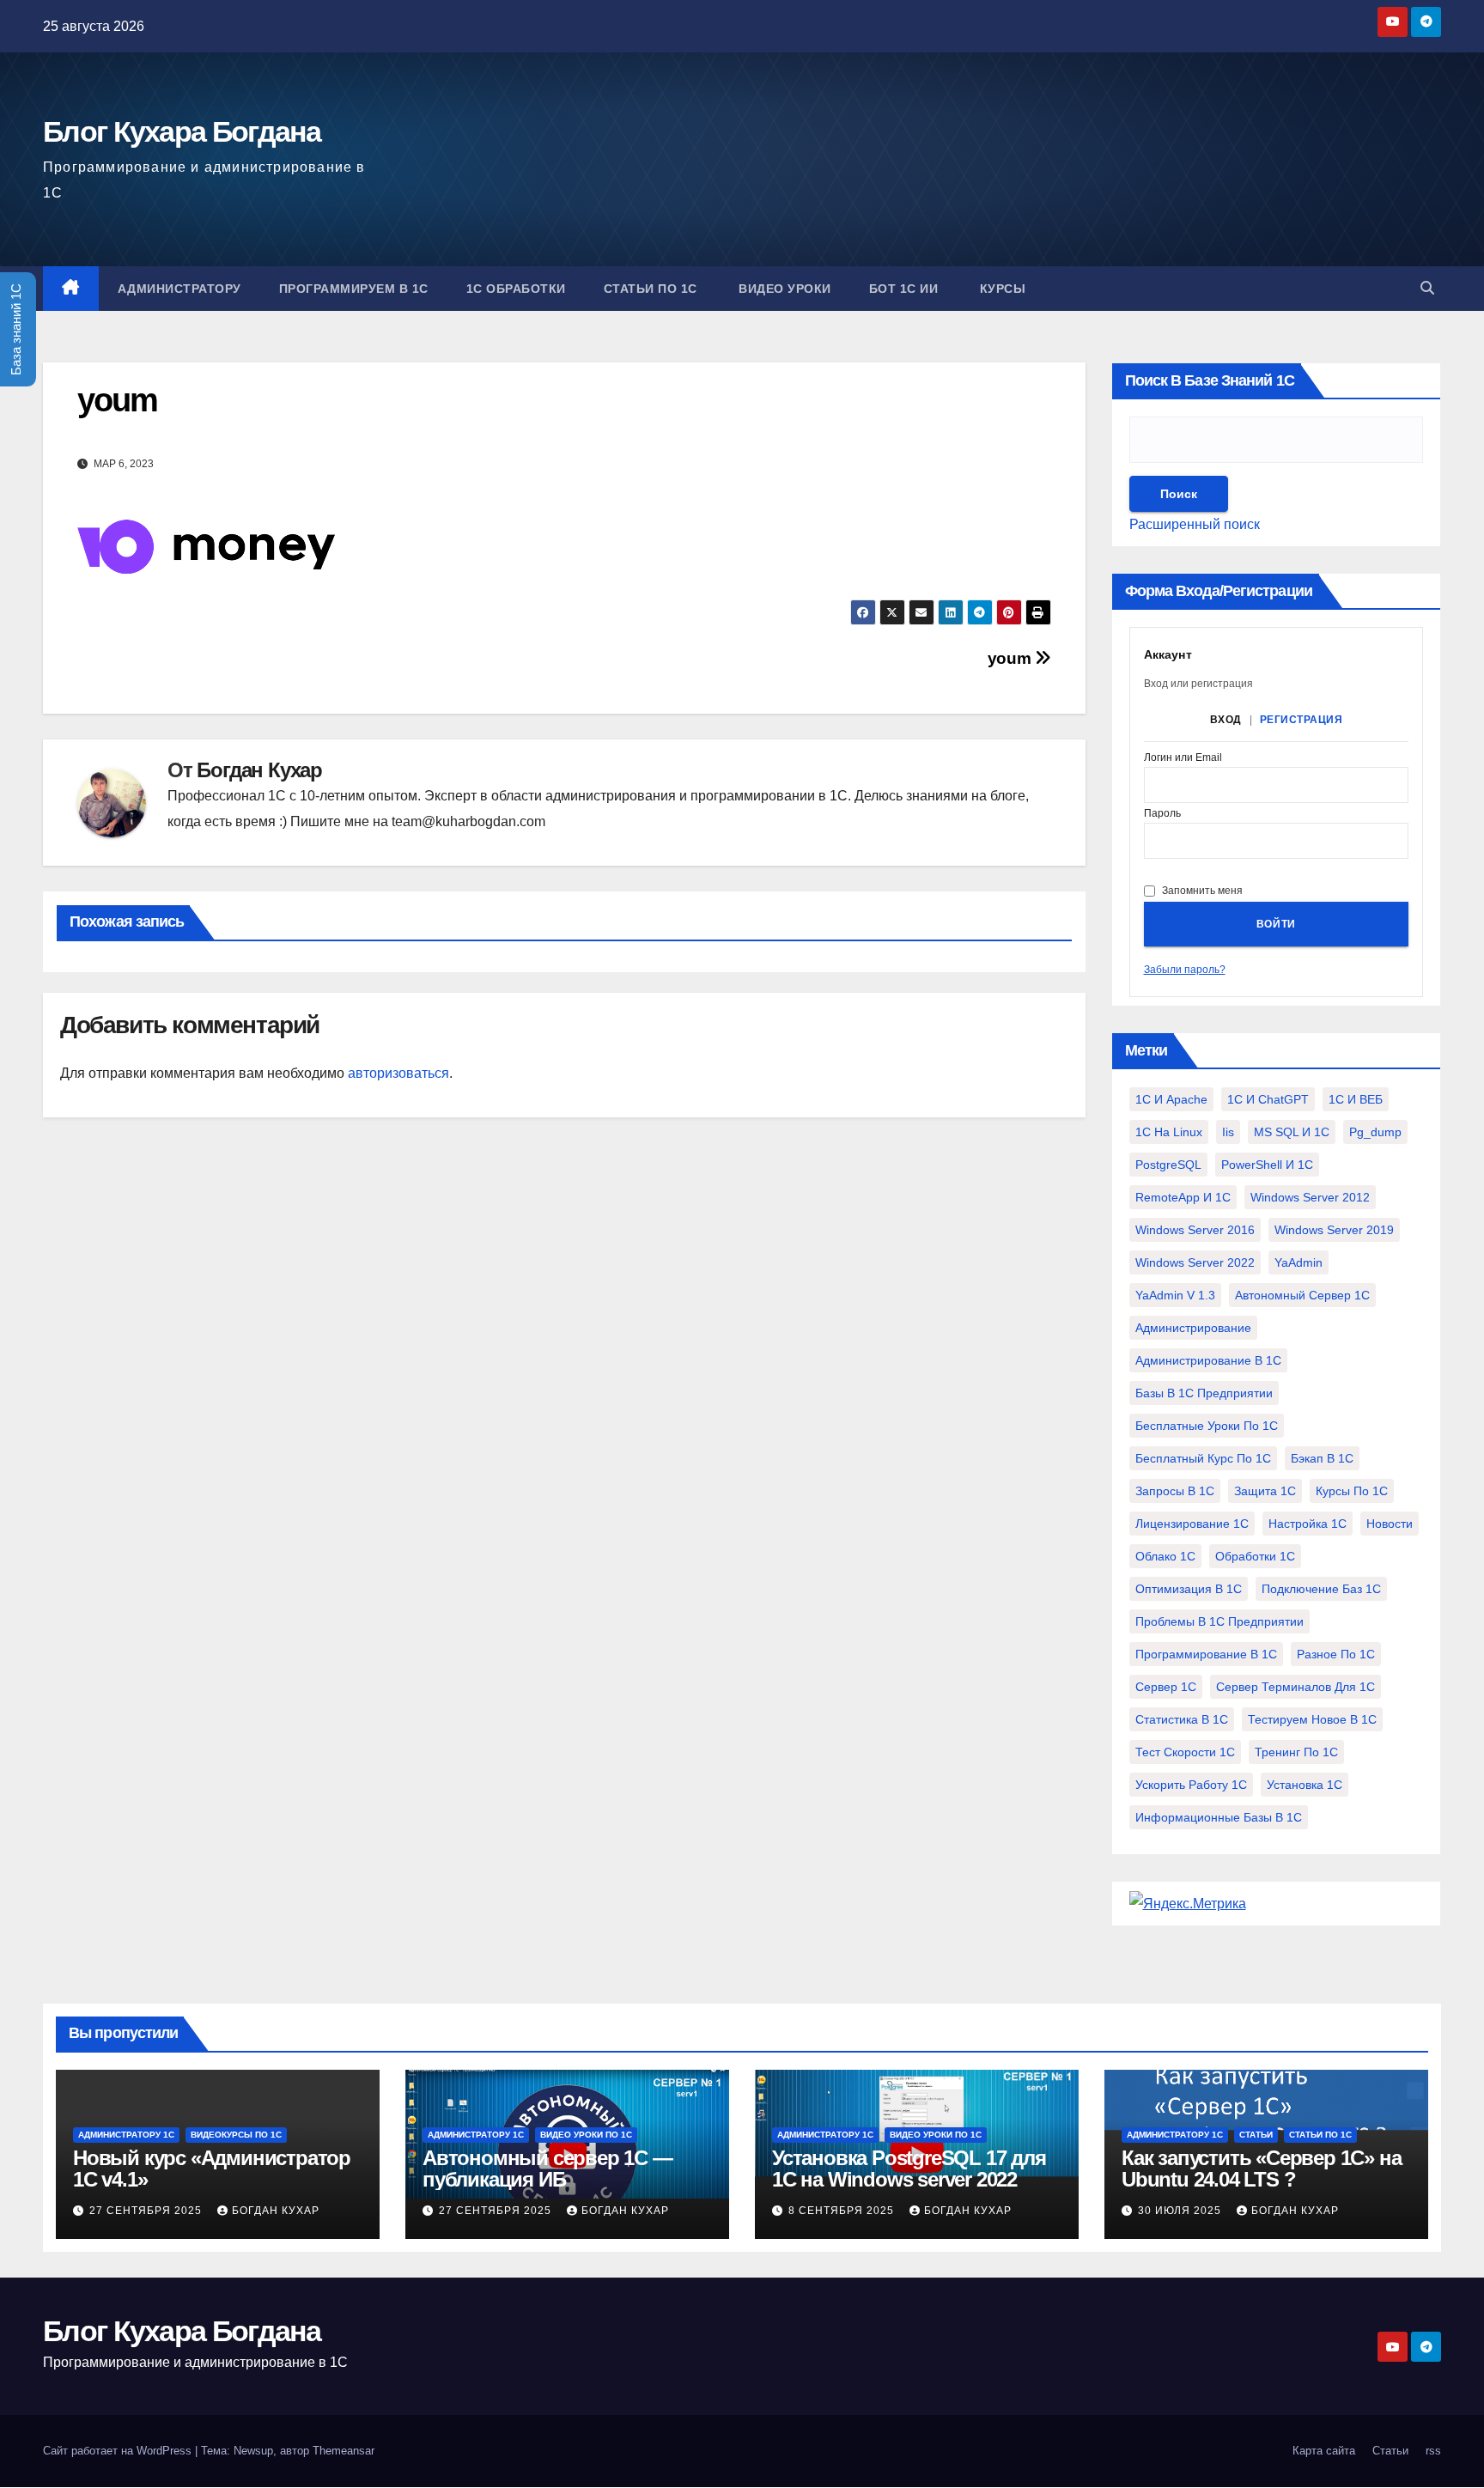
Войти (1276, 924)
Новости (1390, 1524)
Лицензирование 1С (1192, 1524)
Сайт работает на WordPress (119, 2451)
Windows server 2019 (1334, 1230)
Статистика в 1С (1182, 1719)
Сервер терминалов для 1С (1295, 1687)
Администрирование (1193, 1328)
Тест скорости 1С (1185, 1752)
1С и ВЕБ (1356, 1099)
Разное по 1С (1336, 1654)
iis (1228, 1132)
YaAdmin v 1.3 (1175, 1295)
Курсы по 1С (1352, 1491)
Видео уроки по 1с (586, 2135)
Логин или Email (1183, 758)
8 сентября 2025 (843, 2211)
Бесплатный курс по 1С (1203, 1458)
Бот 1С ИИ (904, 289)
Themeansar (344, 2451)
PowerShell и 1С (1267, 1165)
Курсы (1000, 289)
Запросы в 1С (1175, 1491)
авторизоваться (398, 1073)
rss (1433, 2451)
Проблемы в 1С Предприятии (1219, 1621)
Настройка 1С (1308, 1524)
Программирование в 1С (1206, 1654)
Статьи (1256, 2135)
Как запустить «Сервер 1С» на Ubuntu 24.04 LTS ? (1261, 2169)
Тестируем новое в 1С (1312, 1719)
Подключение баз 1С (1321, 1589)
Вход (1226, 720)
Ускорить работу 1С (1191, 1785)
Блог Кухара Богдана (182, 131)
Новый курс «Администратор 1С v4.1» (212, 2169)
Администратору (179, 289)
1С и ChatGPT (1268, 1099)
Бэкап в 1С (1322, 1458)
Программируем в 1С (354, 289)
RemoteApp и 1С (1183, 1197)
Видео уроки (783, 289)
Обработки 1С (1255, 1556)
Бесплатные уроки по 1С (1207, 1426)
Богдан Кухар (259, 770)
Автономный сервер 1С (1302, 1295)
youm (1011, 658)
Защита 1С (1265, 1491)
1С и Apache (1171, 1099)
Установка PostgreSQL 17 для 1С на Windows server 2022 (909, 2169)
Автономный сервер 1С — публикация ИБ (547, 2169)
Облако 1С (1165, 1556)
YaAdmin (1298, 1262)
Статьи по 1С (651, 289)
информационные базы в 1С (1219, 1817)
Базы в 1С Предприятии (1204, 1393)
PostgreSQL (1168, 1165)
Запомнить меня (1202, 891)
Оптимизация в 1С (1189, 1589)
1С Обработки (516, 289)
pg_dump (1375, 1132)
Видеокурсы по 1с (236, 2135)
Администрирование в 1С (1208, 1360)
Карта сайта (1324, 2451)
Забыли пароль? (1185, 970)
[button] (1427, 288)
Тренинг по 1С (1296, 1752)
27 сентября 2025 (147, 2211)
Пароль (1162, 814)
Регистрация (1302, 720)
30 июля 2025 (1181, 2211)
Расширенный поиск (1195, 524)
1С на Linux (1169, 1132)
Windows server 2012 (1310, 1197)
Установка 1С (1305, 1785)
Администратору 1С (126, 2135)
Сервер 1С (1166, 1687)
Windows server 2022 (1195, 1262)
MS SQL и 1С (1292, 1132)
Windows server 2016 (1195, 1230)
